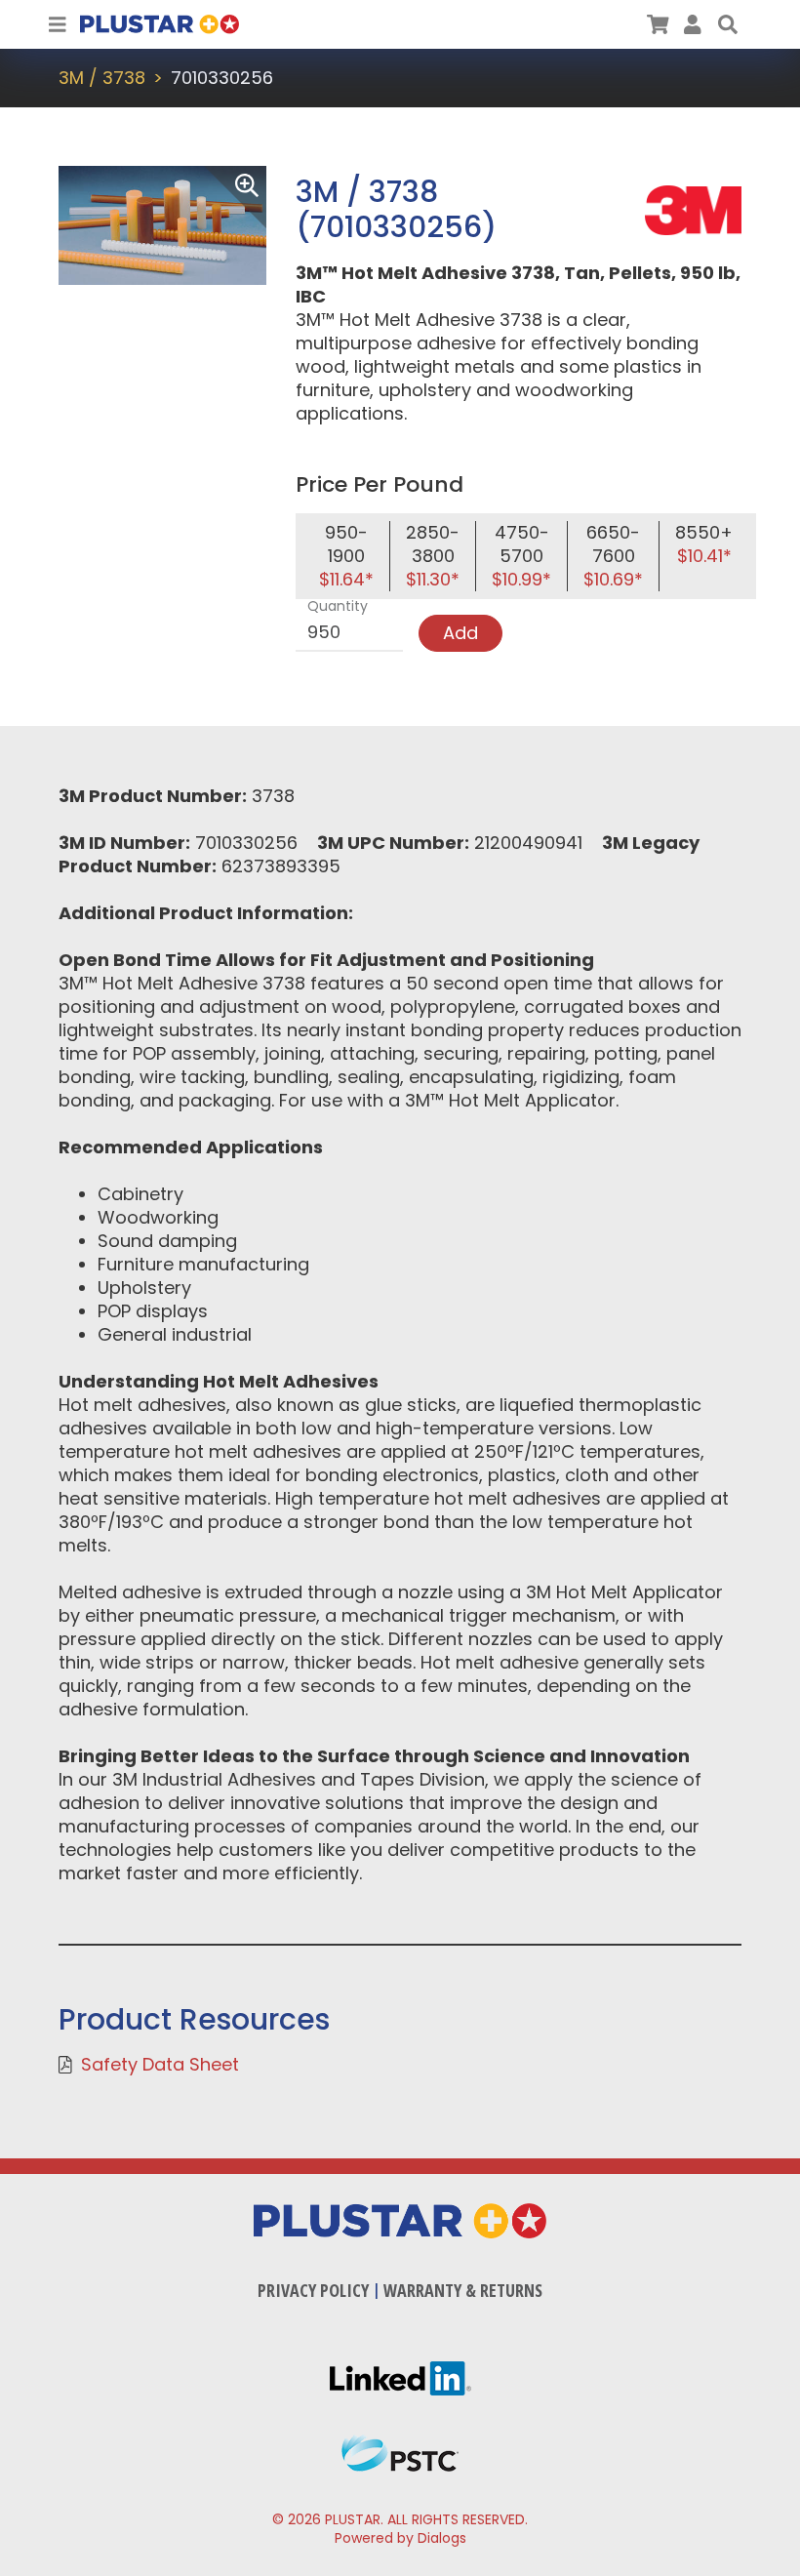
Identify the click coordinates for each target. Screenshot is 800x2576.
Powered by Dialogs (400, 2538)
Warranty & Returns (463, 2290)
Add (460, 633)
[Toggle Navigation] (58, 24)
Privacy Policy (313, 2290)
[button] (728, 24)
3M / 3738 (102, 78)
